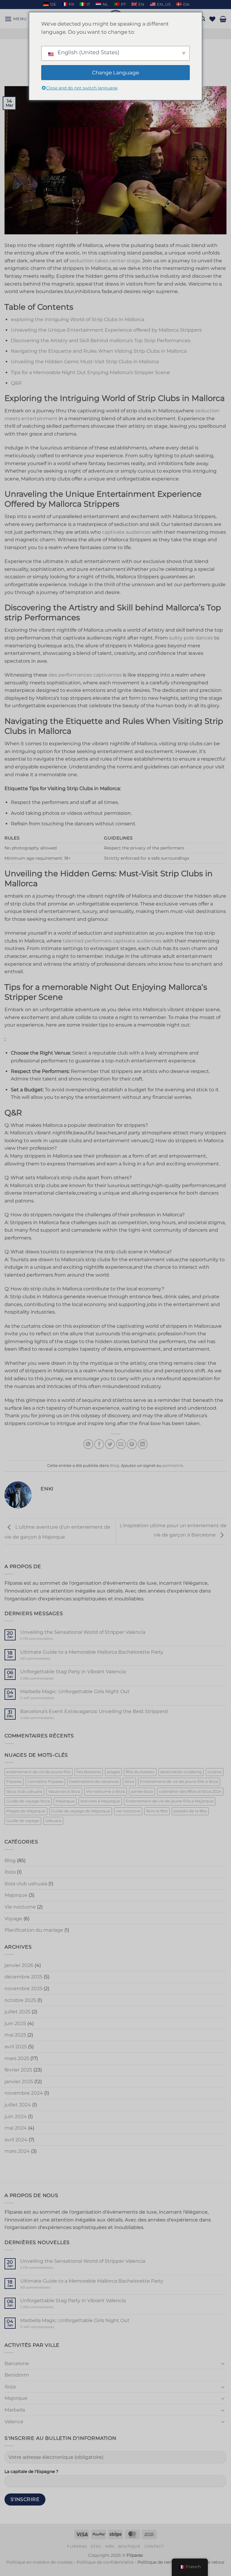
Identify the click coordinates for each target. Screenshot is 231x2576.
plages (113, 1772)
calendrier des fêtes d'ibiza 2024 (190, 1791)
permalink (173, 1466)
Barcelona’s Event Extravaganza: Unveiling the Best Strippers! (94, 1711)
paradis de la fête (190, 1811)
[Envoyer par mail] (121, 1444)
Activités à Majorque (100, 1801)
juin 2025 (15, 2023)
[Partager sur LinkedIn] (143, 1444)
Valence (14, 2422)
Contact (154, 2546)
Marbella (15, 2410)
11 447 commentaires (49, 1698)
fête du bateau (140, 1772)
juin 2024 (16, 2116)
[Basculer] (223, 2363)
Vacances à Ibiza (64, 1791)
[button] (16, 19)
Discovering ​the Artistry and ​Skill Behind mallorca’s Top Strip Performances (101, 341)
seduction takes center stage (105, 261)
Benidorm (17, 2375)
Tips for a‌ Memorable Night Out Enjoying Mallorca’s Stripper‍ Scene (90, 372)
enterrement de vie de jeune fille (38, 1772)
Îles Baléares (89, 1772)
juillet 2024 (18, 2105)
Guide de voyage (23, 1821)
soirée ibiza (142, 1791)
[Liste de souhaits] (212, 19)
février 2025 (18, 2070)
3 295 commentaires (48, 1679)
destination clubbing (181, 1772)
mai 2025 (15, 2035)
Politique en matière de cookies (40, 2562)
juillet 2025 (17, 2012)
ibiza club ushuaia (24, 1791)
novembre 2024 (24, 2093)
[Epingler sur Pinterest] (132, 1444)
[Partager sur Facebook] (99, 1444)
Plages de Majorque (26, 1811)
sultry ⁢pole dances (191, 638)
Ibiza (129, 1782)
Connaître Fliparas (45, 1782)
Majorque (65, 1801)
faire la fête (157, 1811)
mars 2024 (17, 2151)
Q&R (16, 383)
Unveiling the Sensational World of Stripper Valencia (83, 1632)
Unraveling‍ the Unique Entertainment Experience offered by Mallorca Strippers (106, 330)
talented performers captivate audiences (112, 941)
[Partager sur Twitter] (110, 1444)
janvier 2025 (19, 2082)
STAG (96, 2546)
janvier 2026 (19, 1965)
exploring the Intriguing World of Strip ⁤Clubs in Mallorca (78, 319)
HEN (110, 2546)
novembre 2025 (23, 1988)
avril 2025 (16, 2047)
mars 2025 (17, 2058)
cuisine (215, 1772)
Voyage (13, 1919)
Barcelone (17, 2363)
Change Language (115, 73)
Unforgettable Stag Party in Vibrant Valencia (73, 1672)
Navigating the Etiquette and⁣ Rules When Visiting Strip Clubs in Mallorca (99, 351)
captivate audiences (126, 532)
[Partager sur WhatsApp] (88, 1444)
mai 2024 (16, 2128)
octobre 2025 (20, 2000)
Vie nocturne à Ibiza (106, 1791)
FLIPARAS (77, 2546)
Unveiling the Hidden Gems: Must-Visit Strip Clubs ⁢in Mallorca (85, 362)
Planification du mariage (34, 1930)
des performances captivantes (85, 675)
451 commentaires (46, 1659)
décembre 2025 (23, 1977)
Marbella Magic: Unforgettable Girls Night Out (75, 1691)
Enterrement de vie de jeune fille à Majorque (170, 1801)
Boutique (129, 2546)
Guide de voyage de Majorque (81, 1811)
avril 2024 (16, 2140)
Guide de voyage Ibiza (28, 1801)
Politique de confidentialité (105, 2562)
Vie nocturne (20, 1907)
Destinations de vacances (94, 1782)
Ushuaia (53, 1821)
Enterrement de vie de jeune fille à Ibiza (179, 1782)
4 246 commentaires (48, 1718)
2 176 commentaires (46, 1639)
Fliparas (14, 1782)
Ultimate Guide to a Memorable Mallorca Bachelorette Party (92, 1652)
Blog (114, 1466)
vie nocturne (128, 1811)
